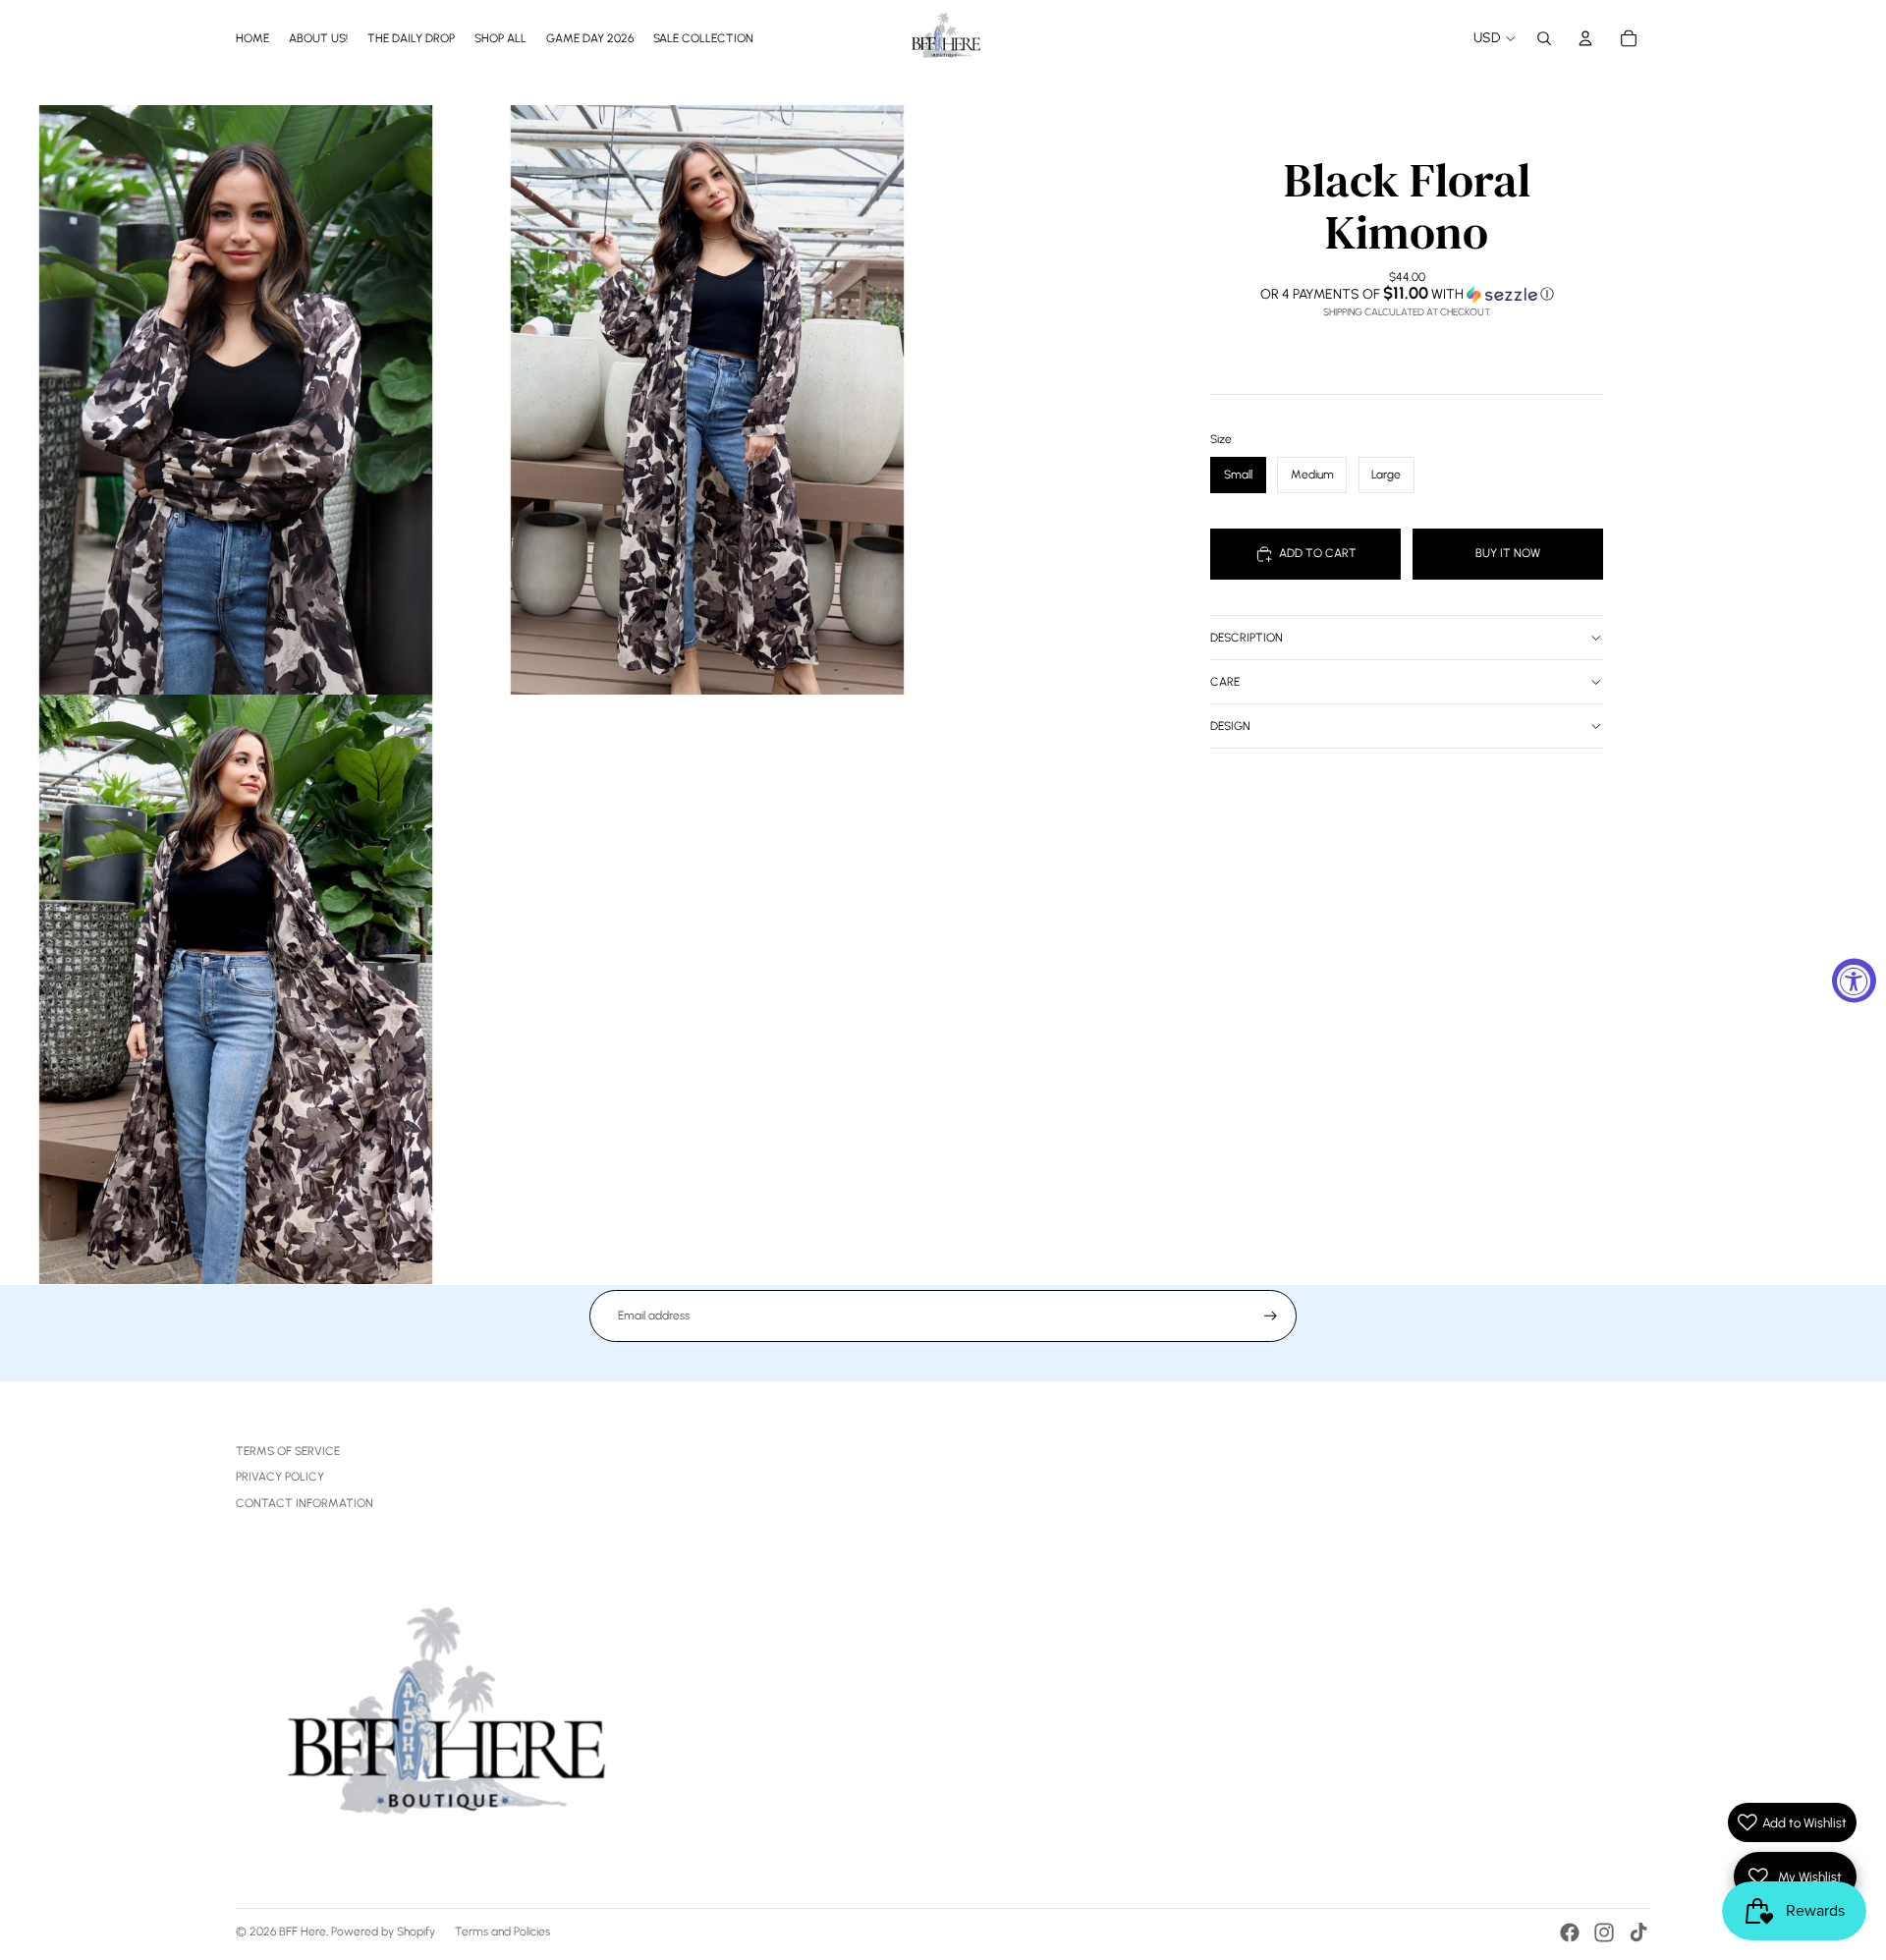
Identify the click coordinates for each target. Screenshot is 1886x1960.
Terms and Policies (502, 1932)
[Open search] (1544, 38)
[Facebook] (1570, 1932)
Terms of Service (288, 1451)
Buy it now (1508, 553)
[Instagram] (1604, 1932)
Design (1230, 726)
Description (1247, 638)
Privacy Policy (280, 1477)
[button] (1407, 294)
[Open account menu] (1585, 38)
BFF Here (303, 1932)
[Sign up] (1271, 1316)
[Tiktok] (1638, 1932)
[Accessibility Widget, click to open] (1854, 980)
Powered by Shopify (383, 1932)
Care (1225, 682)
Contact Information (305, 1503)
